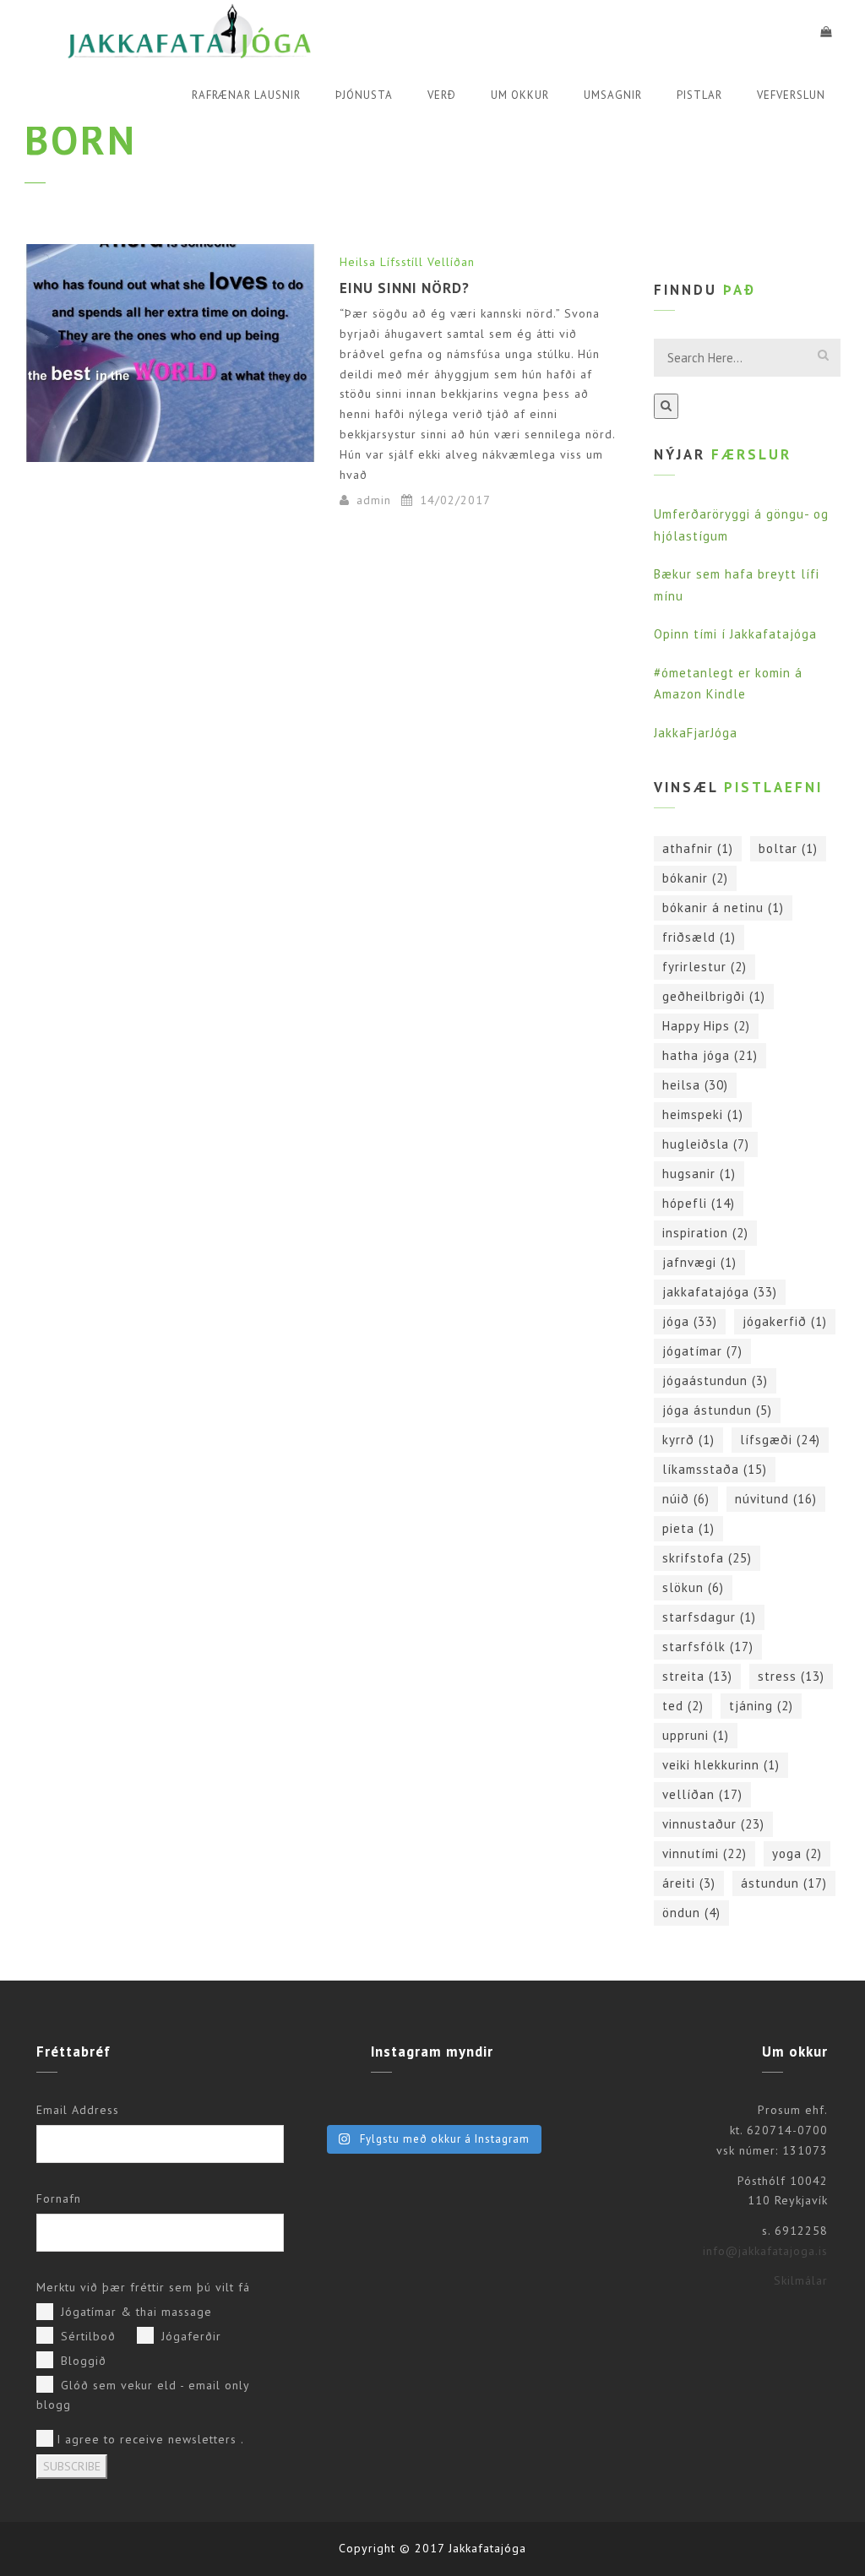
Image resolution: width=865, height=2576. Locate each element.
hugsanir (699, 1174)
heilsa (695, 1085)
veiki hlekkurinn (721, 1765)
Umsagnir (613, 95)
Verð (442, 95)
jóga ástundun (717, 1410)
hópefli (699, 1203)
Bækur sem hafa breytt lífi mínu (737, 585)
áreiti (689, 1883)
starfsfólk (708, 1647)
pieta (688, 1528)
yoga (797, 1853)
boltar (788, 848)
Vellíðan (451, 262)
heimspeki (703, 1114)
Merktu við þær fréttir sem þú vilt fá (143, 2287)
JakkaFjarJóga (696, 733)
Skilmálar (801, 2280)
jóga (690, 1321)
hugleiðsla (706, 1144)
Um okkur (520, 95)
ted (683, 1706)
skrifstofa (707, 1558)
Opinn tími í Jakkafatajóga (735, 634)
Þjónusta (364, 95)
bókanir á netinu (723, 908)
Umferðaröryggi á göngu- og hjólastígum (741, 525)
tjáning (761, 1706)
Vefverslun (791, 95)
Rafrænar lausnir (246, 95)
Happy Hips (706, 1026)
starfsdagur (709, 1617)
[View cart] (826, 32)
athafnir (698, 848)
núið (686, 1499)
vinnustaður (713, 1824)
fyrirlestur (705, 967)
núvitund (776, 1499)
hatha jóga (710, 1055)
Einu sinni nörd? (405, 288)
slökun (693, 1587)
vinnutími (705, 1853)
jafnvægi (699, 1262)
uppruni (696, 1735)
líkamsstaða (715, 1469)
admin (374, 500)
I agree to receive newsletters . (150, 2439)
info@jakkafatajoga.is (765, 2251)
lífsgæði (780, 1440)
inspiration (705, 1233)
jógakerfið (785, 1321)
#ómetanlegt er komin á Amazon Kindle (728, 684)
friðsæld (699, 937)
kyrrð (688, 1440)
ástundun (784, 1883)
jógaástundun (715, 1380)
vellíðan (702, 1794)
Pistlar (699, 95)
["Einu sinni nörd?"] (170, 353)
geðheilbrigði (714, 996)
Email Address (78, 2110)
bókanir (695, 878)
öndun (691, 1913)
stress (791, 1676)
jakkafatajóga (720, 1292)
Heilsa (358, 262)
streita (697, 1676)
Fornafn (59, 2198)
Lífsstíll (402, 262)
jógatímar (702, 1351)
